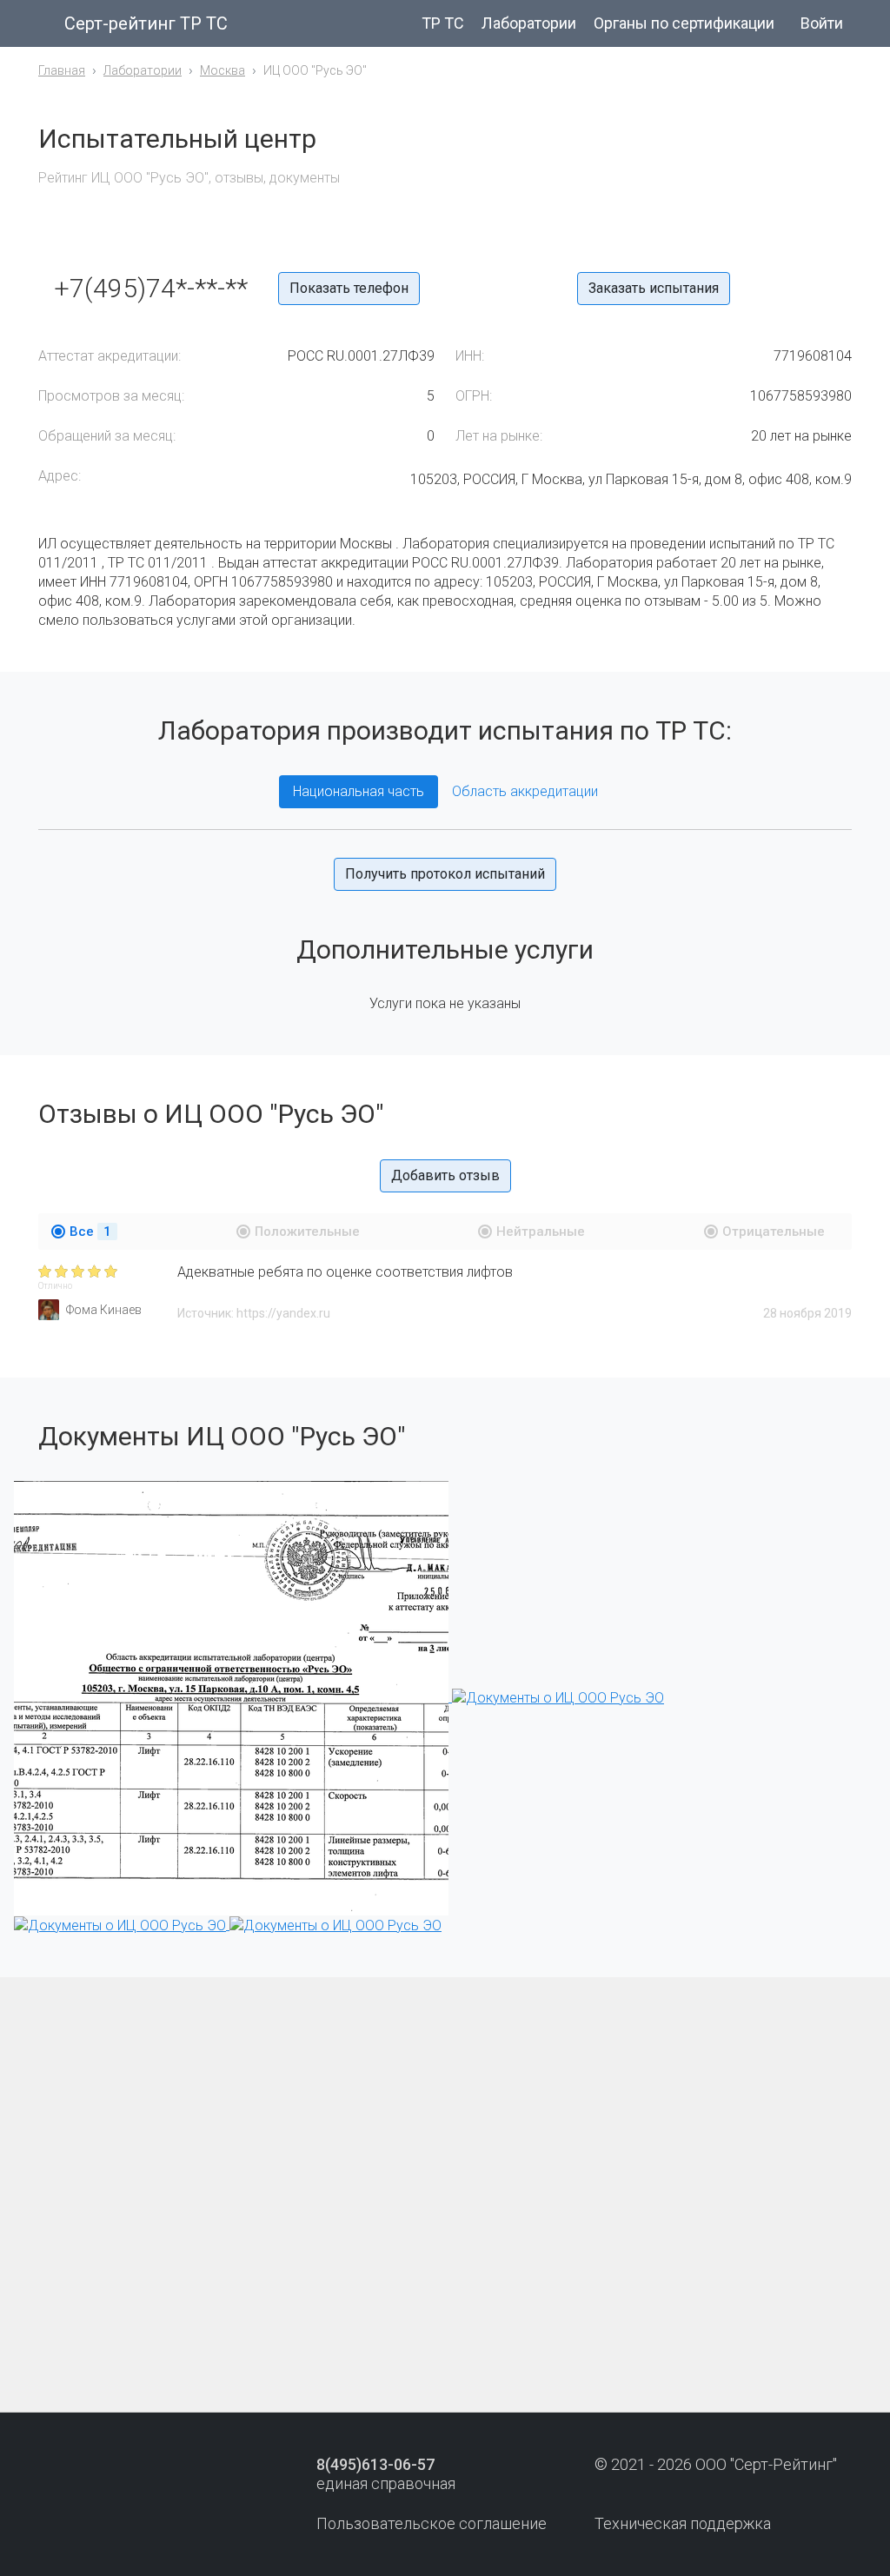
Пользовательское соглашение (432, 2523)
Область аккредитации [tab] (525, 791)
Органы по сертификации (684, 23)
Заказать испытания (654, 288)
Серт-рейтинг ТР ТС (146, 23)
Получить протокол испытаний (445, 874)
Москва (222, 70)
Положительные (307, 1232)
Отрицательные (774, 1232)
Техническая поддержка (683, 2523)
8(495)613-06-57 (375, 2464)
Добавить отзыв (445, 1175)
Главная (62, 70)
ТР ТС (443, 23)
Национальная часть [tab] (359, 791)
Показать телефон (349, 288)
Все (90, 1232)
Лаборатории (529, 23)
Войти (822, 23)
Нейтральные (541, 1232)
